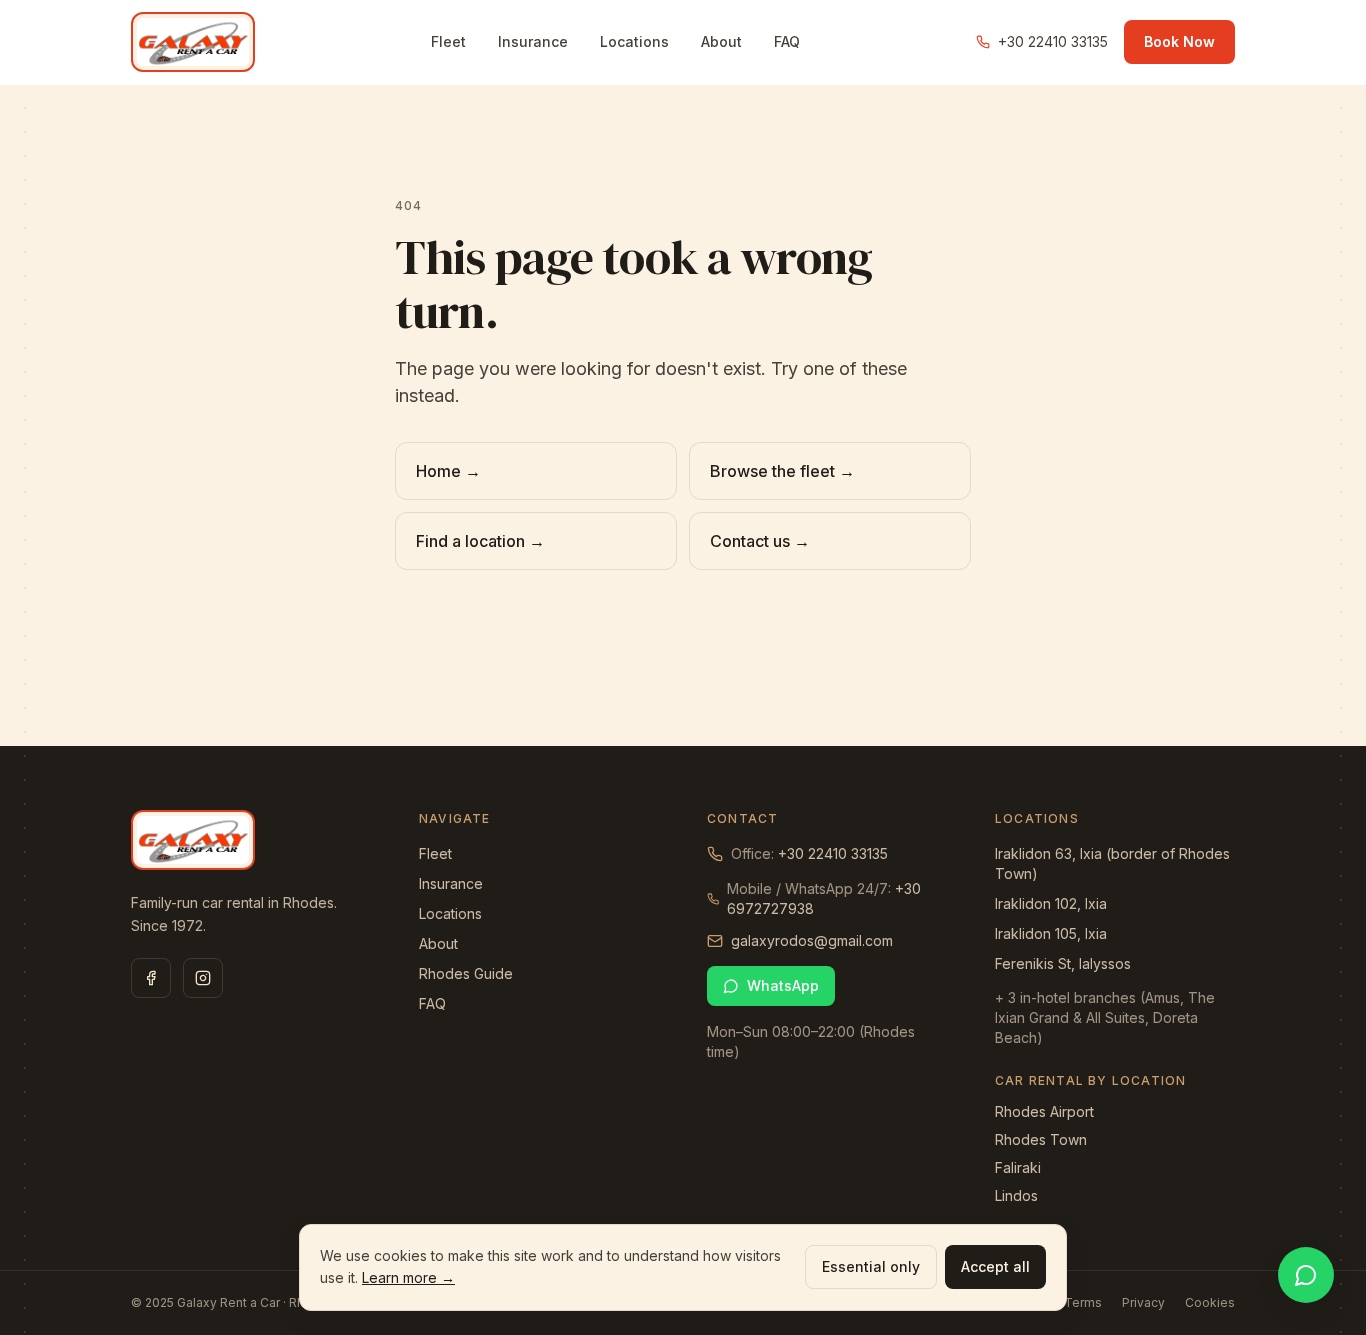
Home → (448, 471)
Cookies (1210, 1302)
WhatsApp (783, 985)
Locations (634, 41)
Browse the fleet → (782, 471)
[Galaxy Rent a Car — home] (193, 42)
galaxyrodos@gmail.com (812, 940)
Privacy (1143, 1302)
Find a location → (480, 541)
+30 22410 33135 (1053, 41)
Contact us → (760, 541)
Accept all (995, 1266)
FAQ (787, 41)
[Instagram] (203, 978)
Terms (1083, 1302)
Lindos (1016, 1195)
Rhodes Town (1041, 1139)
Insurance (533, 41)
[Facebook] (151, 978)
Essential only (871, 1266)
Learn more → (408, 1277)
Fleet (448, 41)
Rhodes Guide (466, 973)
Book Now (1179, 41)
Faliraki (1018, 1167)
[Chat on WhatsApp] (1306, 1275)
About (721, 41)
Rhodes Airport (1044, 1111)
